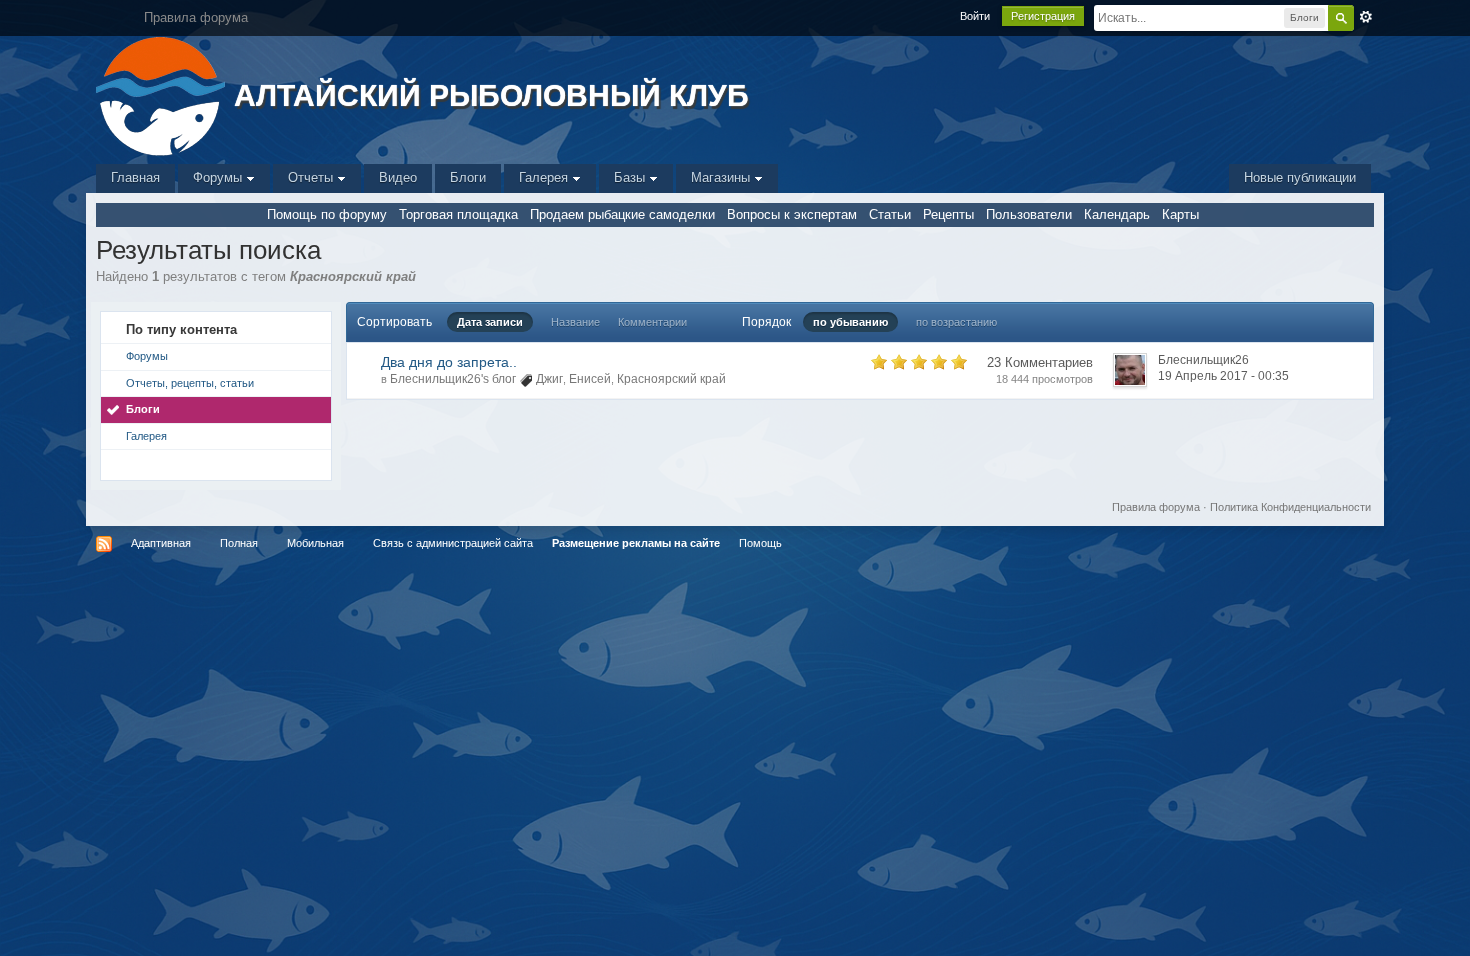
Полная (239, 543)
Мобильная (315, 543)
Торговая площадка (458, 214)
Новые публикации (1300, 177)
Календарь (1117, 214)
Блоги (468, 177)
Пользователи (1029, 214)
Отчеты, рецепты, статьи (190, 383)
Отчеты (312, 177)
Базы (631, 177)
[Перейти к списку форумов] (162, 94)
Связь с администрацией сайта (453, 543)
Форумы (219, 177)
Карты (1180, 214)
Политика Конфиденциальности (1290, 507)
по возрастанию (956, 322)
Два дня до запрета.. (449, 362)
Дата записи (490, 322)
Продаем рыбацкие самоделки (622, 214)
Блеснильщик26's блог (453, 379)
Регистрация (1043, 16)
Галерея (545, 177)
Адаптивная (161, 543)
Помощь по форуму (327, 214)
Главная (135, 177)
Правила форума (1156, 507)
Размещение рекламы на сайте (636, 543)
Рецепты (948, 214)
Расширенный (1366, 17)
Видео (398, 177)
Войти (975, 16)
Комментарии (652, 322)
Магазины (722, 177)
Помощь (760, 543)
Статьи (890, 214)
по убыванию (850, 322)
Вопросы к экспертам (792, 214)
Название (575, 322)
